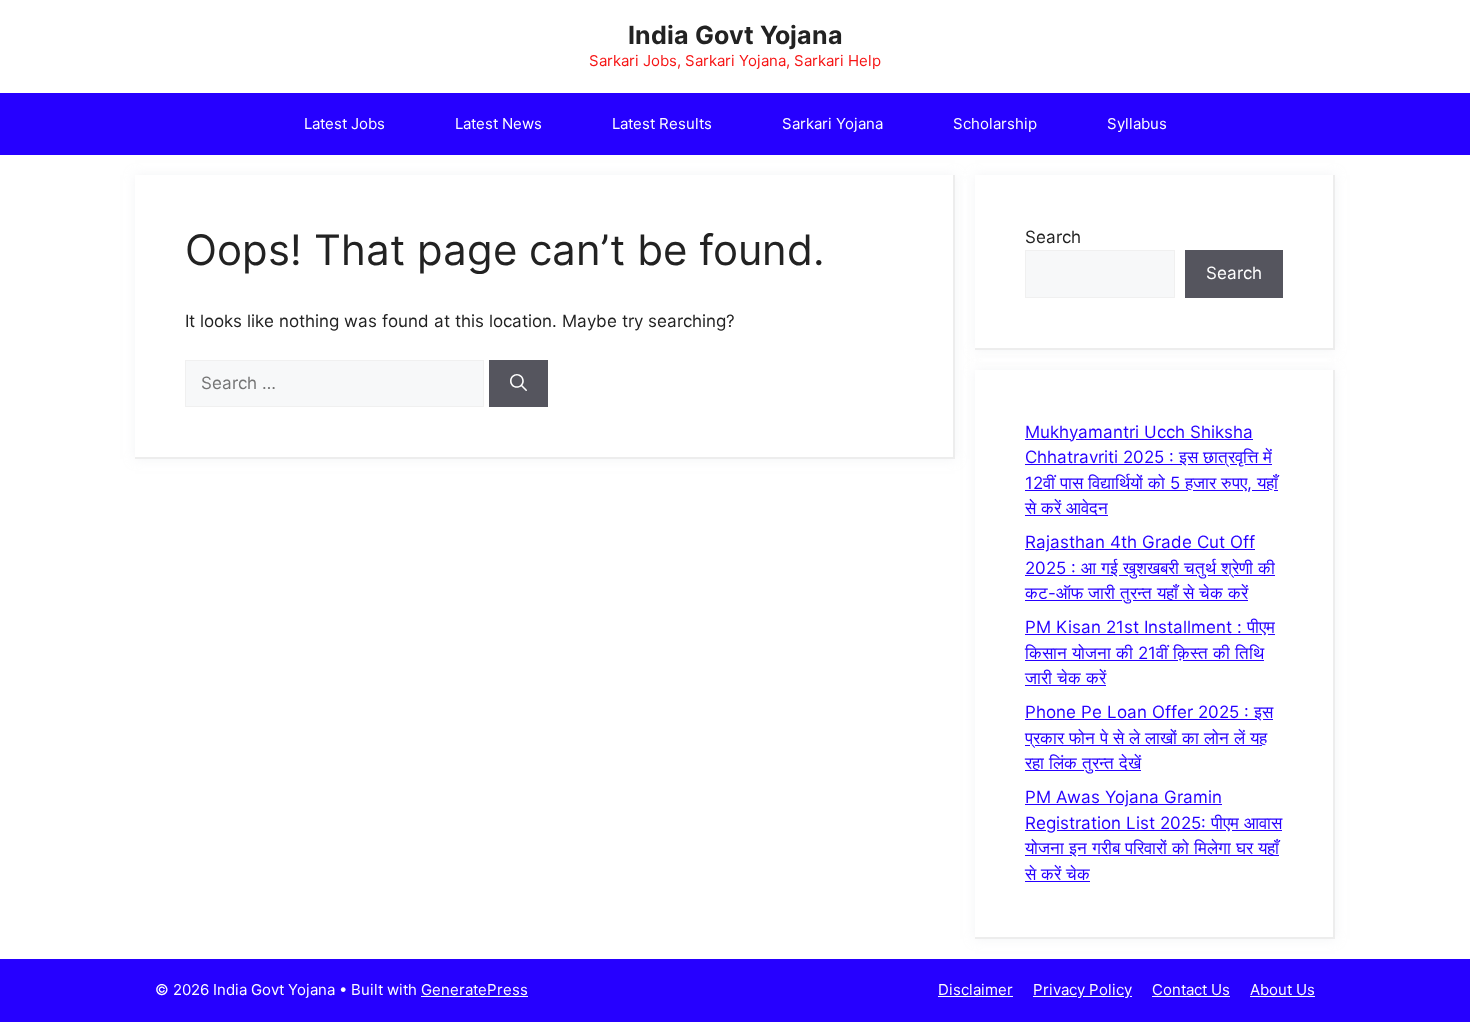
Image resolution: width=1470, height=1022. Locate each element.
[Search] (518, 384)
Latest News (498, 123)
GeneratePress (474, 989)
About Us (1282, 989)
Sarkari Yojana (832, 123)
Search (1053, 237)
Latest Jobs (344, 123)
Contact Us (1191, 989)
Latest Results (662, 123)
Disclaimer (975, 989)
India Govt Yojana (735, 35)
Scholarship (995, 123)
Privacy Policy (1082, 989)
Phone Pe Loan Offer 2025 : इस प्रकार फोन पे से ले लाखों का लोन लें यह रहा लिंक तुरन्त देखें (1149, 737)
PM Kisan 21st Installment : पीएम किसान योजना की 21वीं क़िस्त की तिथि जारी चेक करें (1150, 652)
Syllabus (1137, 123)
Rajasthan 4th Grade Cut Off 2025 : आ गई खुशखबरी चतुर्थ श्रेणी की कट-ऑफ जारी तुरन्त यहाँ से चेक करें (1150, 567)
